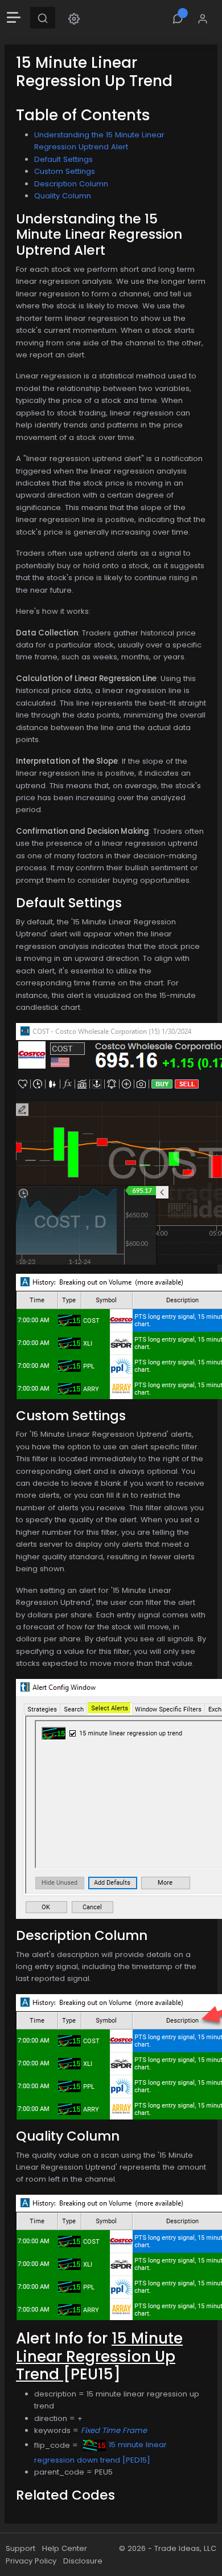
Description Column (71, 184)
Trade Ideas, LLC (185, 2548)
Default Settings (63, 159)
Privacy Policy (31, 2561)
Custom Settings (65, 171)
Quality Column (63, 196)
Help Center (65, 2548)
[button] (74, 18)
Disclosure (83, 2561)
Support (20, 2548)
